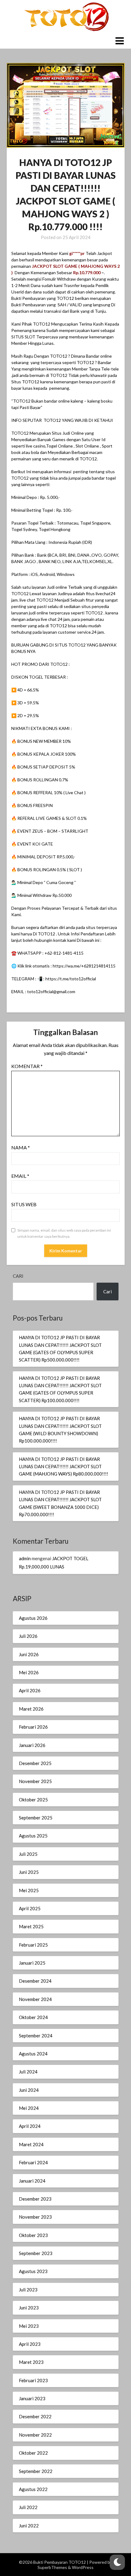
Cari (18, 1276)
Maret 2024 (31, 2144)
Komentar (27, 1066)
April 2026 (30, 1690)
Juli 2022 (28, 2507)
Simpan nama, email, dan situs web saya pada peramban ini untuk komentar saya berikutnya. (64, 1233)
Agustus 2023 (33, 2271)
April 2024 (30, 2126)
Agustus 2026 (33, 1618)
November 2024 (35, 1999)
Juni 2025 (29, 1872)
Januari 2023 (32, 2398)
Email (20, 1176)
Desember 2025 (35, 1763)
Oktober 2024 (33, 2017)
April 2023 (30, 2344)
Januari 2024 (32, 2181)
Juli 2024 (28, 2072)
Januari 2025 (32, 1963)
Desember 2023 (35, 2199)
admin (25, 1558)
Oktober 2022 (33, 2453)
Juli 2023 (28, 2290)
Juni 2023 (29, 2308)
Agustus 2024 (33, 2054)
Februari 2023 (33, 2380)
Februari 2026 (33, 1727)
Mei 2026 (29, 1672)
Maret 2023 (31, 2362)
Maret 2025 (31, 1926)
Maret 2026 (31, 1709)
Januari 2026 (32, 1745)
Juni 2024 (29, 2090)
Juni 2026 (29, 1654)
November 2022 (35, 2435)
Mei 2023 (29, 2326)
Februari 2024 (33, 2162)
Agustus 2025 (33, 1836)
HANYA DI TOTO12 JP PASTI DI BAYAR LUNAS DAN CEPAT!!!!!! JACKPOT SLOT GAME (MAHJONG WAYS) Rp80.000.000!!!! (64, 1467)
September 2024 (36, 2036)
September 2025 (36, 1818)
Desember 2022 (35, 2416)
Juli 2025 (28, 1854)
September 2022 (36, 2471)
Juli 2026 (28, 1636)
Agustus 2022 (33, 2489)
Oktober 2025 (33, 1800)
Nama (21, 1147)
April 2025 (30, 1908)
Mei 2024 (29, 2108)
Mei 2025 (29, 1890)
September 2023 (36, 2253)
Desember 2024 (35, 1981)
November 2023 (35, 2217)
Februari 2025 (33, 1945)
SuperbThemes (52, 2567)
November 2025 (35, 1781)
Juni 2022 (29, 2526)
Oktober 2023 (33, 2235)
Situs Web (24, 1204)
